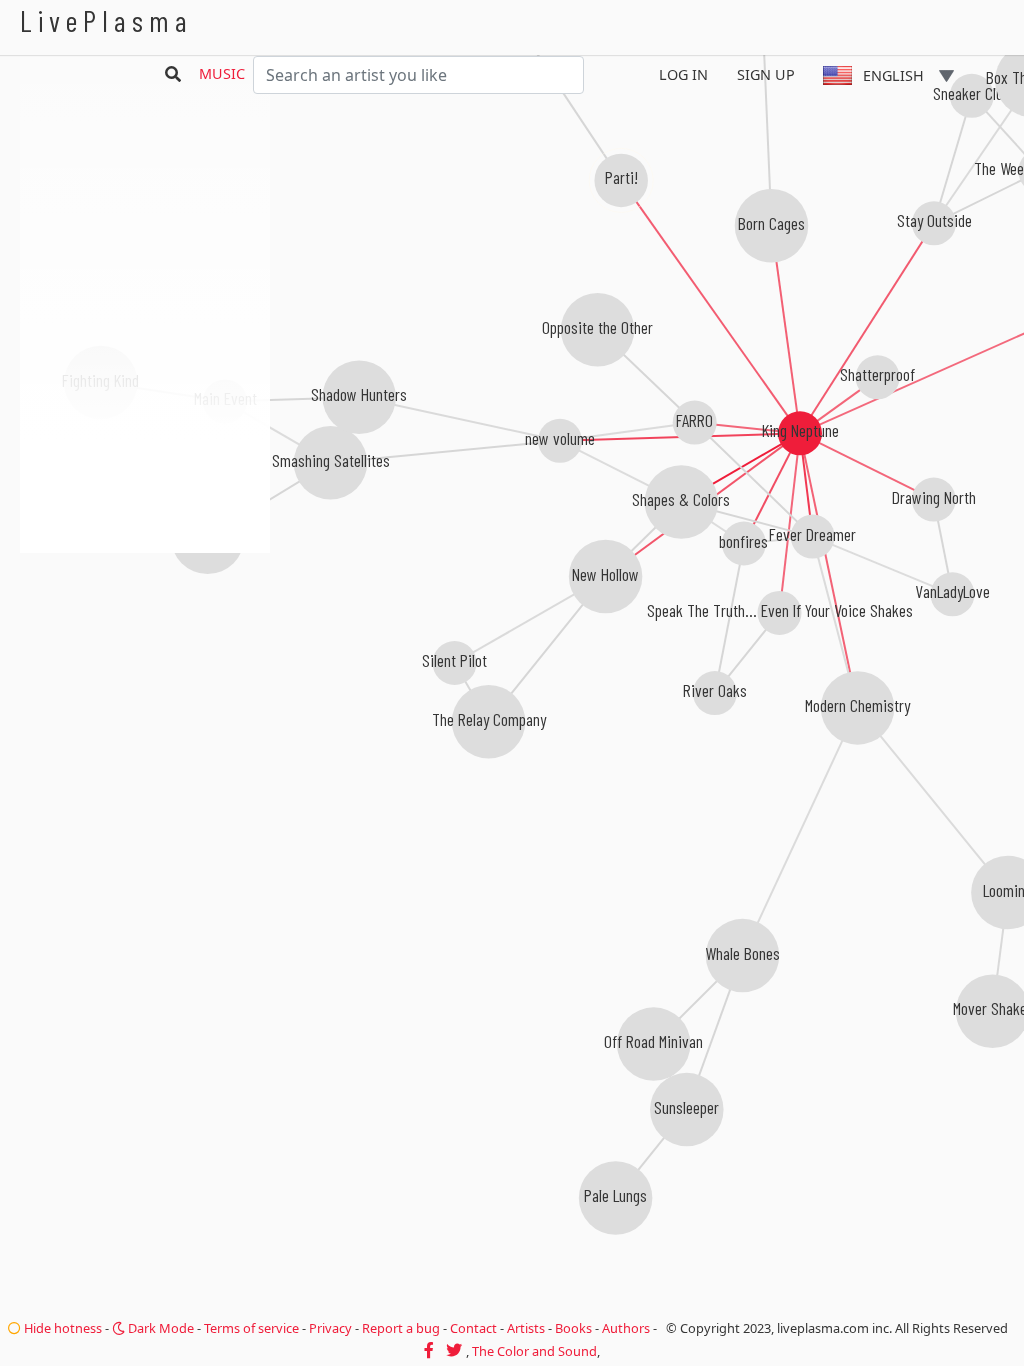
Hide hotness (61, 1328)
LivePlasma (106, 20)
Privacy (330, 1328)
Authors (626, 1328)
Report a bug (401, 1328)
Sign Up (766, 74)
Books (573, 1328)
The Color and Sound (534, 1351)
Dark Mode (159, 1328)
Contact (473, 1328)
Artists (526, 1328)
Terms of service (251, 1328)
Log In (683, 74)
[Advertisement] (145, 660)
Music (222, 73)
